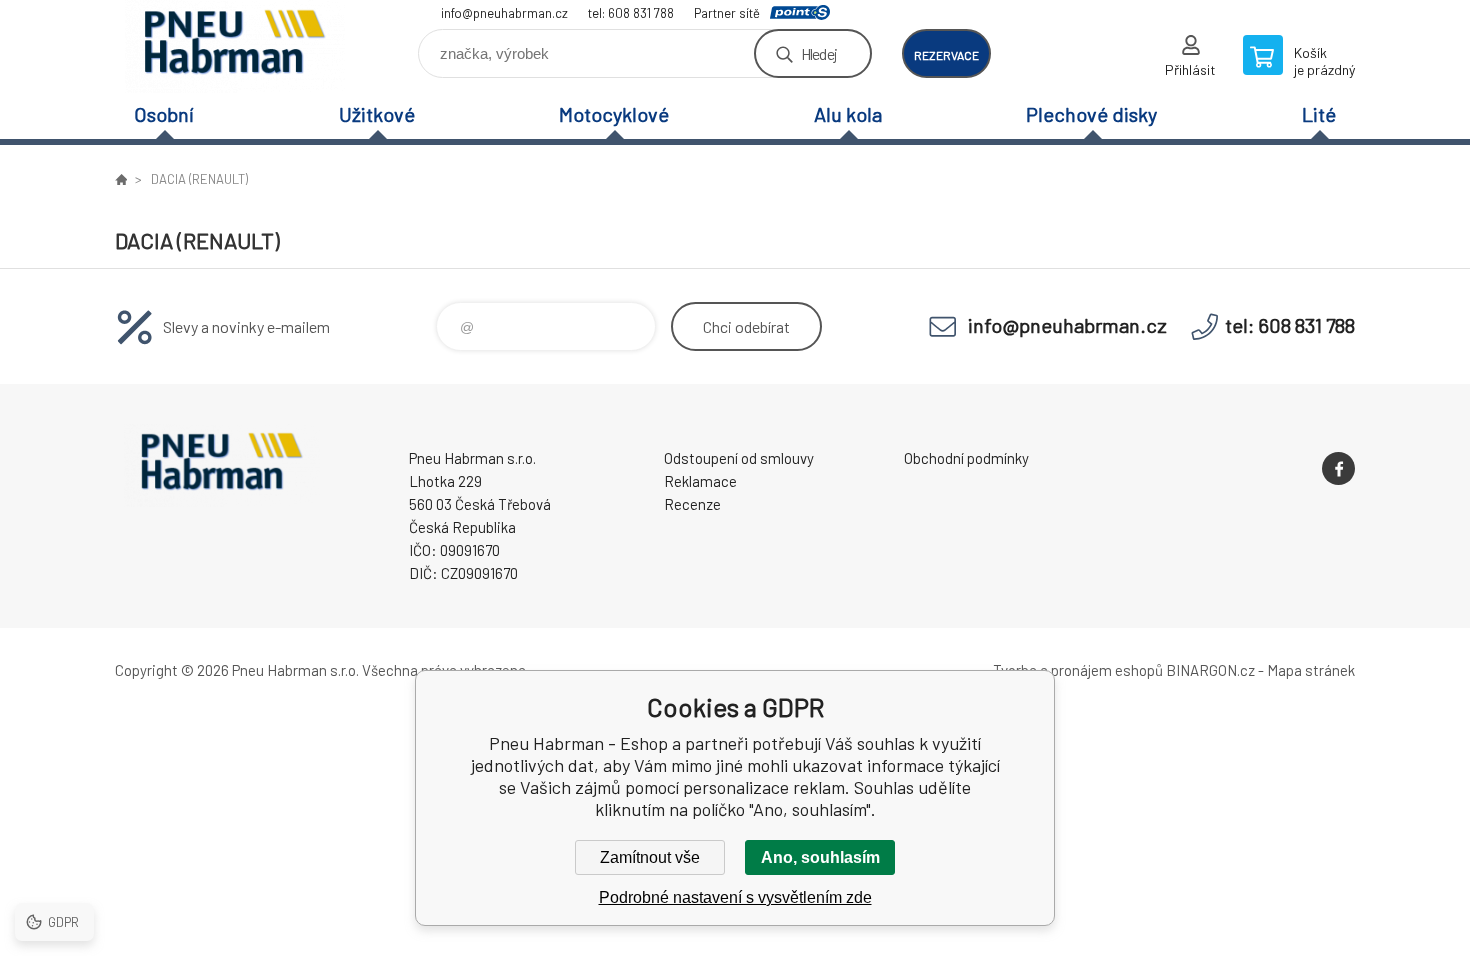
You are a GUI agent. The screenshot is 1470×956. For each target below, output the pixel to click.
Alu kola (848, 114)
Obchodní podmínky (966, 458)
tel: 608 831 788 (631, 13)
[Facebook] (1338, 468)
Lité (1319, 114)
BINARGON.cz (1210, 670)
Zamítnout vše (650, 857)
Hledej (819, 53)
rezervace (946, 55)
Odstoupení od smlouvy (739, 458)
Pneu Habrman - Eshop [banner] (235, 46)
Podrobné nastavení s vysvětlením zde (735, 897)
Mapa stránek (1311, 670)
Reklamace (700, 481)
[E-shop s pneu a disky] (121, 179)
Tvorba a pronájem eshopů (1078, 670)
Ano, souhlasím (820, 857)
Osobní (164, 114)
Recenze (692, 504)
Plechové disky (1091, 114)
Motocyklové (614, 114)
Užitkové (377, 114)
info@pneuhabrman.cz (504, 13)
